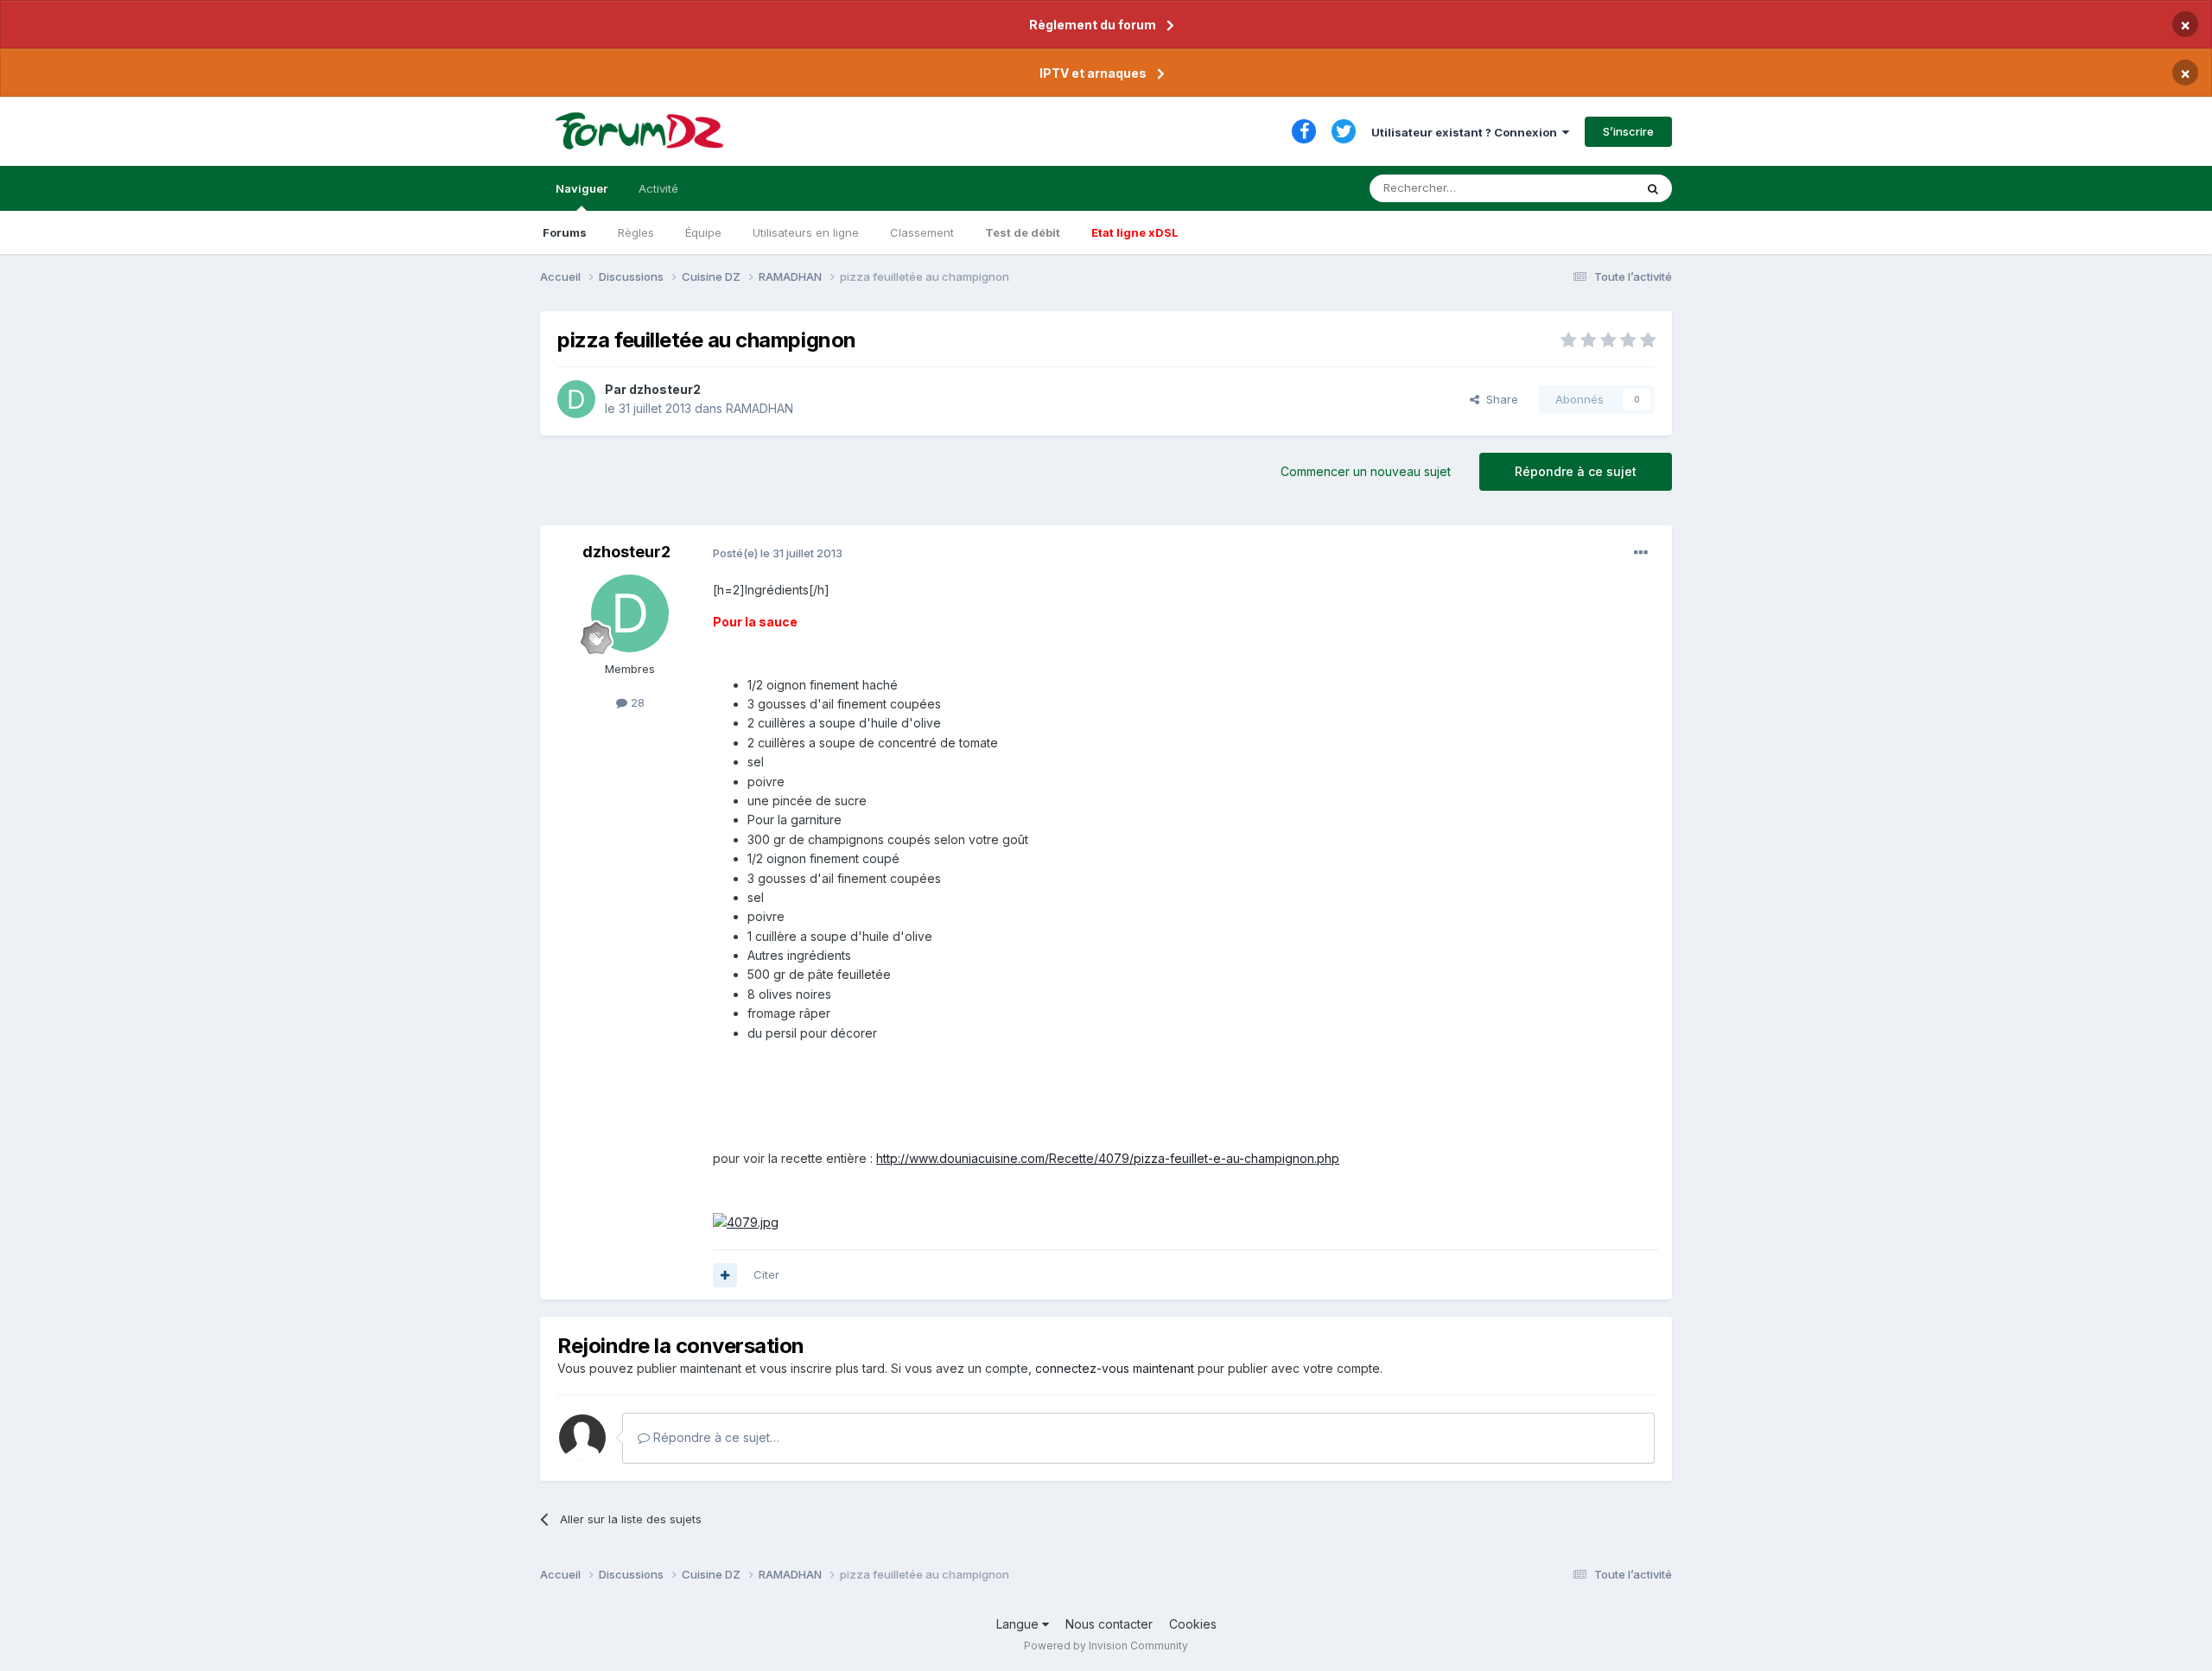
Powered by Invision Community (1106, 1646)
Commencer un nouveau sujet (1366, 471)
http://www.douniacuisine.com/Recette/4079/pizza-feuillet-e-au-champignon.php (1108, 1158)
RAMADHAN (760, 408)
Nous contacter (1109, 1624)
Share (1499, 399)
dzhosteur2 (665, 389)
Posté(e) (778, 553)
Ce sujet (1589, 188)
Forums (565, 232)
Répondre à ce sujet (1576, 471)
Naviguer (582, 188)
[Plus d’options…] (1641, 553)
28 (636, 702)
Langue (1019, 1624)
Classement (922, 232)
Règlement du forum (1093, 25)
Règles (636, 232)
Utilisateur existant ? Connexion (1467, 132)
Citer (766, 1274)
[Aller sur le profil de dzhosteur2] (576, 399)
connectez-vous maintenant (1115, 1368)
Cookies (1193, 1624)
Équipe (703, 232)
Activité (658, 188)
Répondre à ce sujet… (715, 1437)
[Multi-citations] (725, 1275)
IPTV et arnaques (1093, 73)
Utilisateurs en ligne (806, 232)
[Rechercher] (1653, 188)
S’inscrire (1628, 131)
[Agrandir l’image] (746, 1221)
